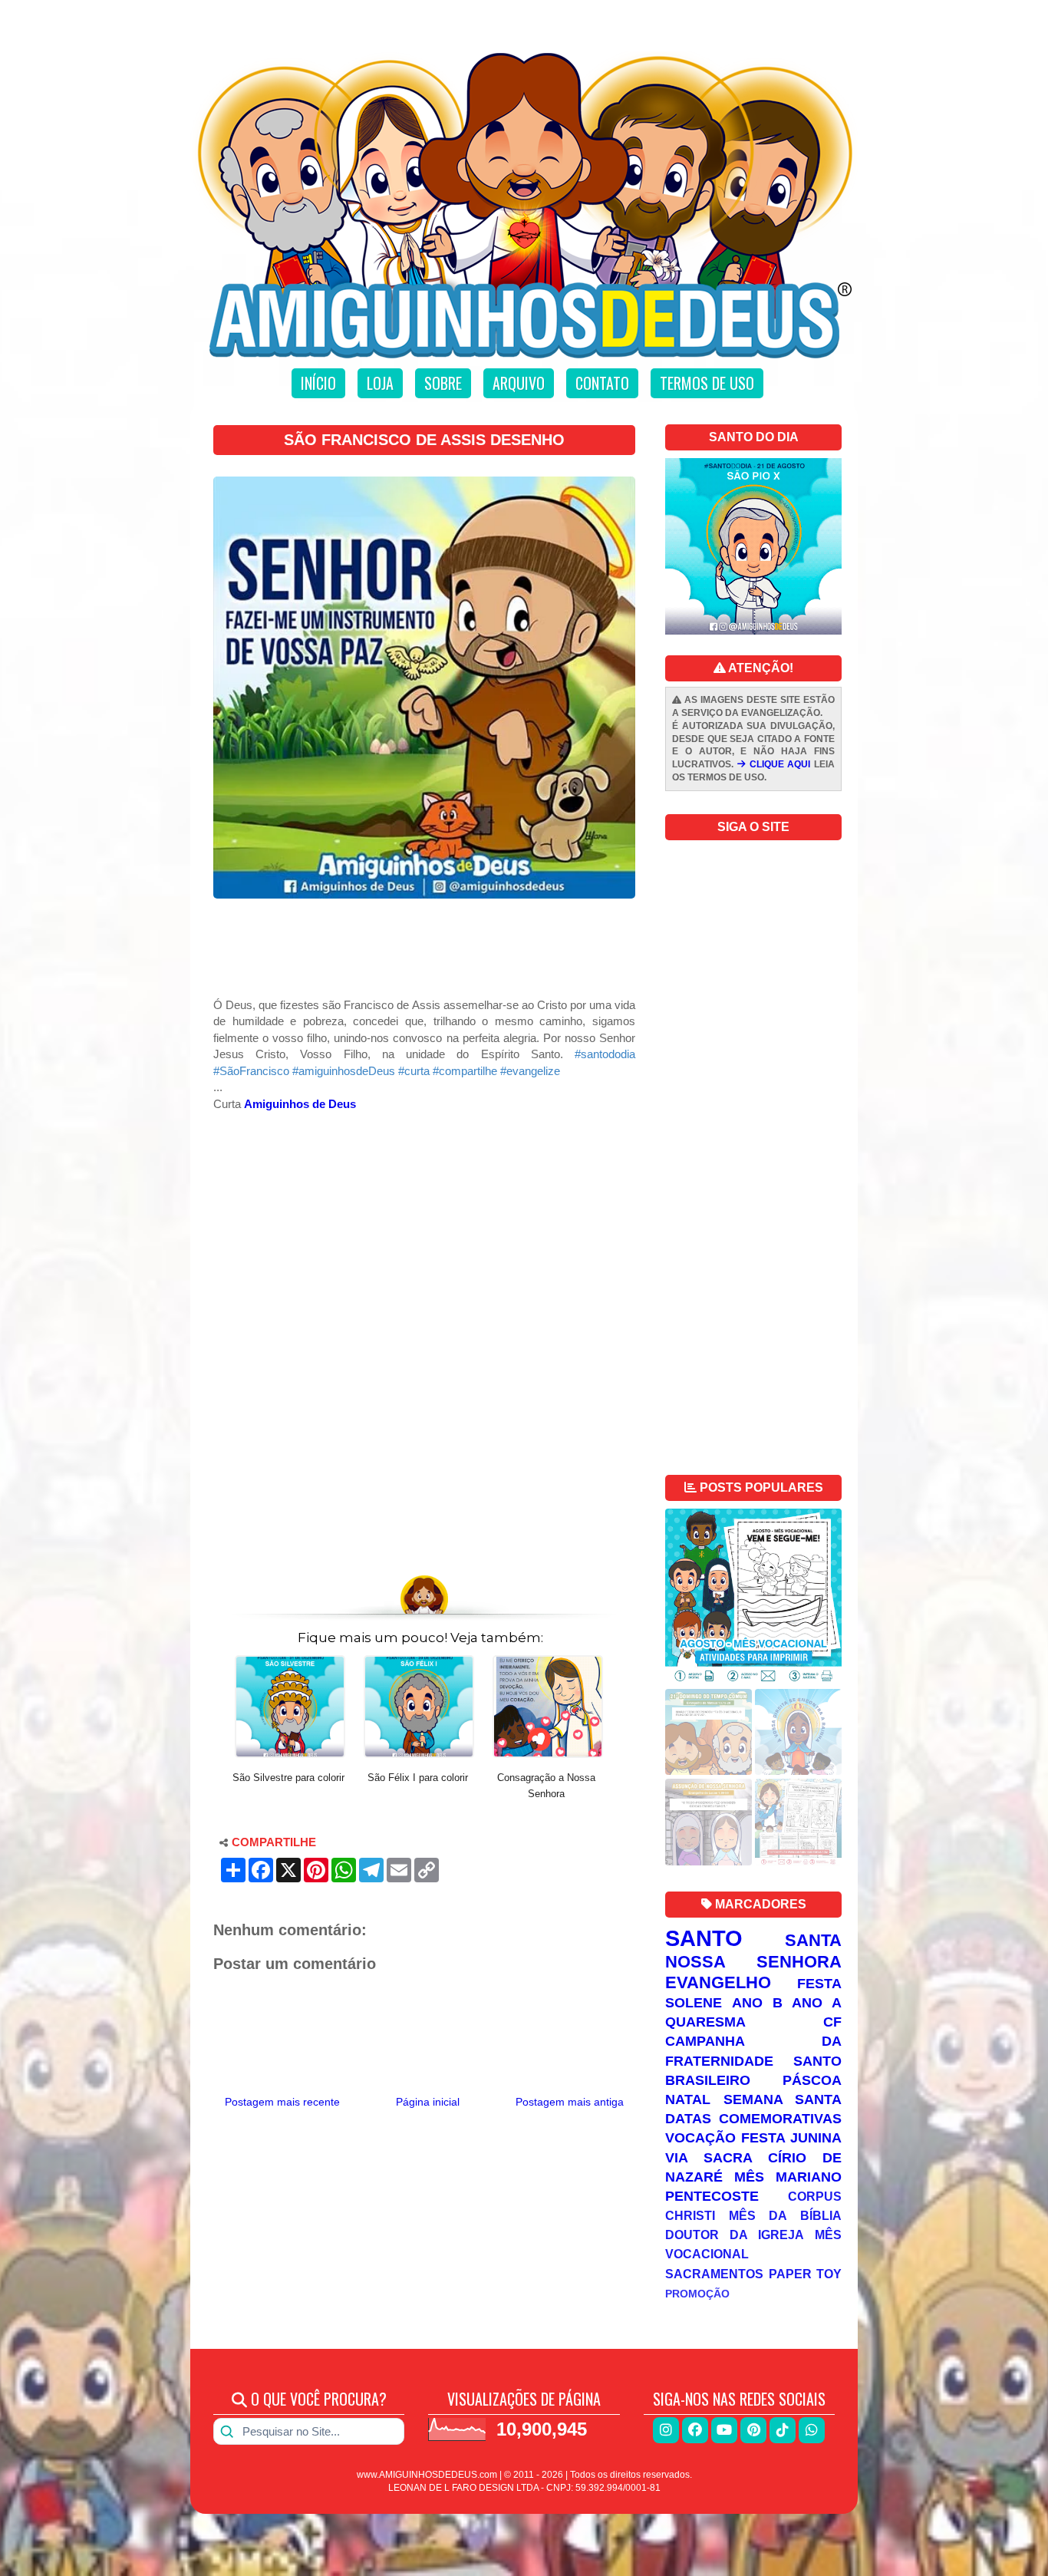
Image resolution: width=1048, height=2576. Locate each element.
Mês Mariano (788, 2177)
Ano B (757, 2003)
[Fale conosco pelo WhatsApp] (812, 2430)
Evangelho (718, 1982)
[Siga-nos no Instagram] (666, 2430)
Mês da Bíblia (785, 2215)
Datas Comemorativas (753, 2119)
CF (832, 2022)
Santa (813, 1940)
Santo (704, 1938)
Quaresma (705, 2022)
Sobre (443, 383)
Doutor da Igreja (735, 2235)
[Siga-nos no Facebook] (695, 2430)
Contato (602, 383)
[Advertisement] (424, 954)
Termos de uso (707, 383)
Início (318, 383)
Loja (380, 383)
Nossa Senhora (753, 1962)
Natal (688, 2099)
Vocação (700, 2138)
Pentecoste (712, 2196)
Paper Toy (806, 2274)
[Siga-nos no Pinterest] (753, 2430)
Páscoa (812, 2080)
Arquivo (519, 383)
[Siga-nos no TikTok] (783, 2430)
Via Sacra (709, 2158)
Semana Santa (783, 2099)
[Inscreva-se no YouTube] (724, 2430)
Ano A (817, 2003)
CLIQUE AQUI (778, 764)
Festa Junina (791, 2138)
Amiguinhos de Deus (300, 1104)
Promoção (697, 2294)
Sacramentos (714, 2274)
